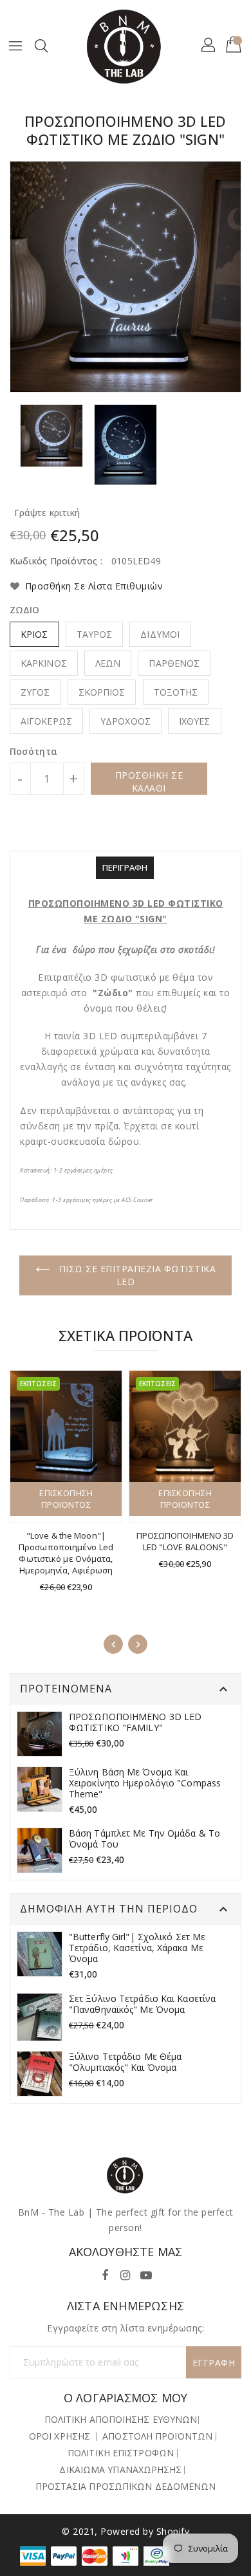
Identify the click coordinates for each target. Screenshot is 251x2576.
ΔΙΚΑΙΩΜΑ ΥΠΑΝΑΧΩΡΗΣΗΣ (120, 2469)
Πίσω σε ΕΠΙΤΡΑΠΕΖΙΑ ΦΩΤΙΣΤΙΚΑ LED (136, 1275)
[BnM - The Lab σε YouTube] (146, 2273)
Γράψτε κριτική (47, 513)
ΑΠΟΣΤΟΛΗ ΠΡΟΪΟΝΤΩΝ (157, 2436)
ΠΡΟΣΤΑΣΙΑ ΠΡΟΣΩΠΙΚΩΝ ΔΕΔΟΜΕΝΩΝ (126, 2486)
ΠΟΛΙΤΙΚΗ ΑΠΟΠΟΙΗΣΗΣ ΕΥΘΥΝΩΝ (121, 2419)
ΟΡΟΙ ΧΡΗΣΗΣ (60, 2436)
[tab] (125, 868)
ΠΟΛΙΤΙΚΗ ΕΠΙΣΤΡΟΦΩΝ (121, 2453)
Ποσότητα (33, 752)
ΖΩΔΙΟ (25, 610)
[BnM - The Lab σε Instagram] (126, 2273)
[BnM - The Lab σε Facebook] (105, 2273)
